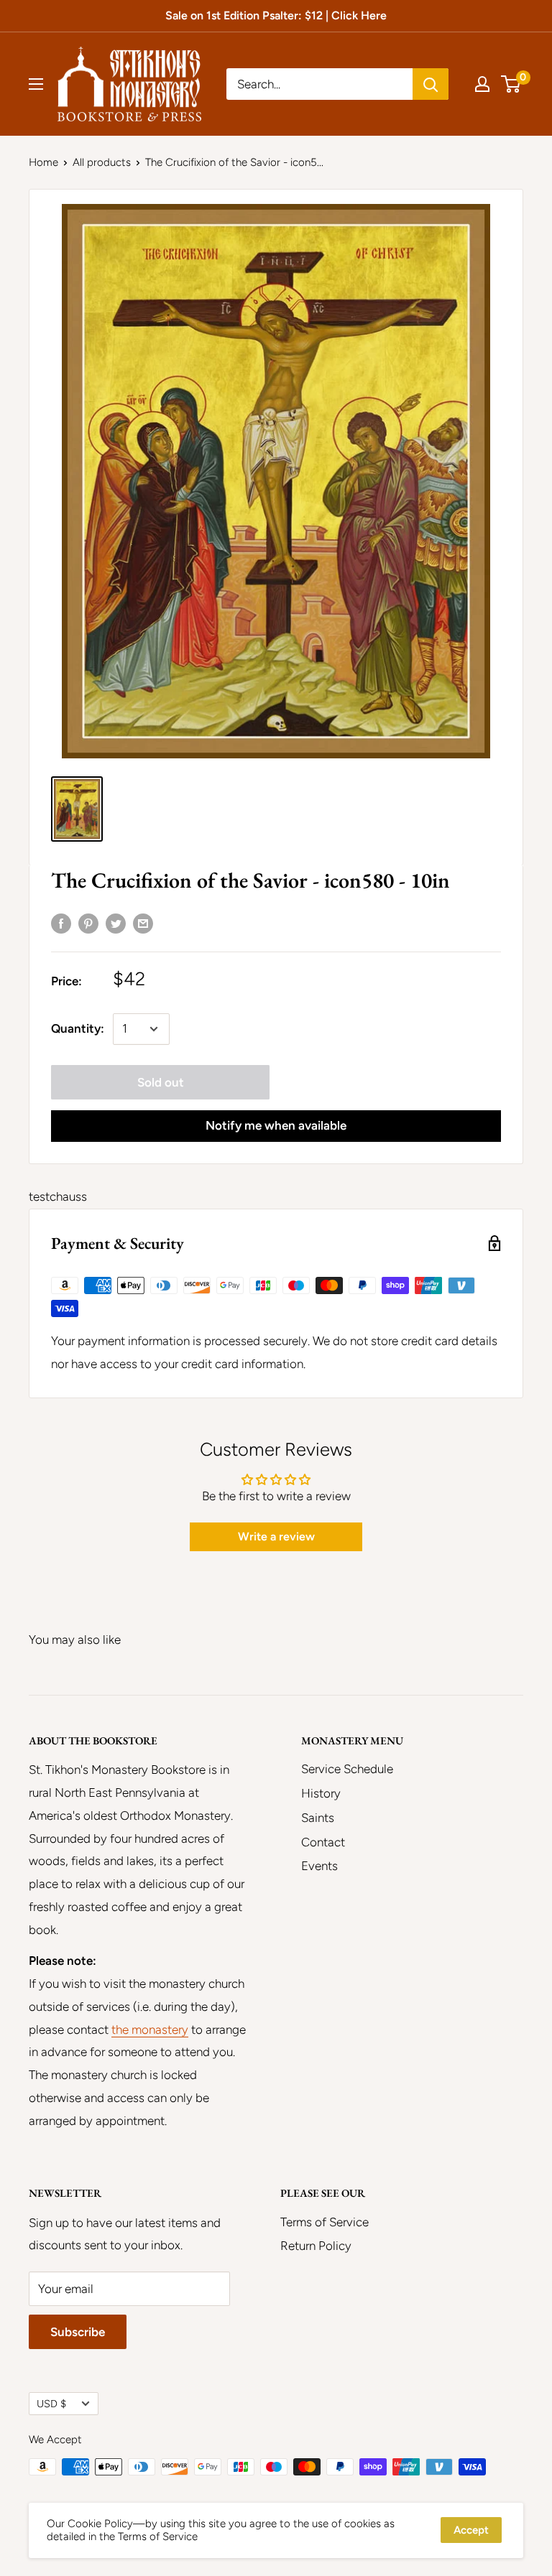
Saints (318, 1818)
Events (319, 1866)
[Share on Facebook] (61, 924)
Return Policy (316, 2246)
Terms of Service (325, 2222)
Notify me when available (276, 1125)
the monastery (150, 2029)
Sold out (161, 1082)
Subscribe (78, 2332)
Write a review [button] (276, 1536)
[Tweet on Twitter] (116, 924)
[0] (511, 84)
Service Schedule (347, 1769)
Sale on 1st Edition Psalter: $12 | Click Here (276, 15)
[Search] (431, 84)
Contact (323, 1842)
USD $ (51, 2404)
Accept (471, 2530)
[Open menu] (36, 84)
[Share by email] (143, 924)
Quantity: (78, 1028)
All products (102, 162)
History (321, 1793)
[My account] (482, 84)
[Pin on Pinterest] (88, 924)
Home (43, 162)
